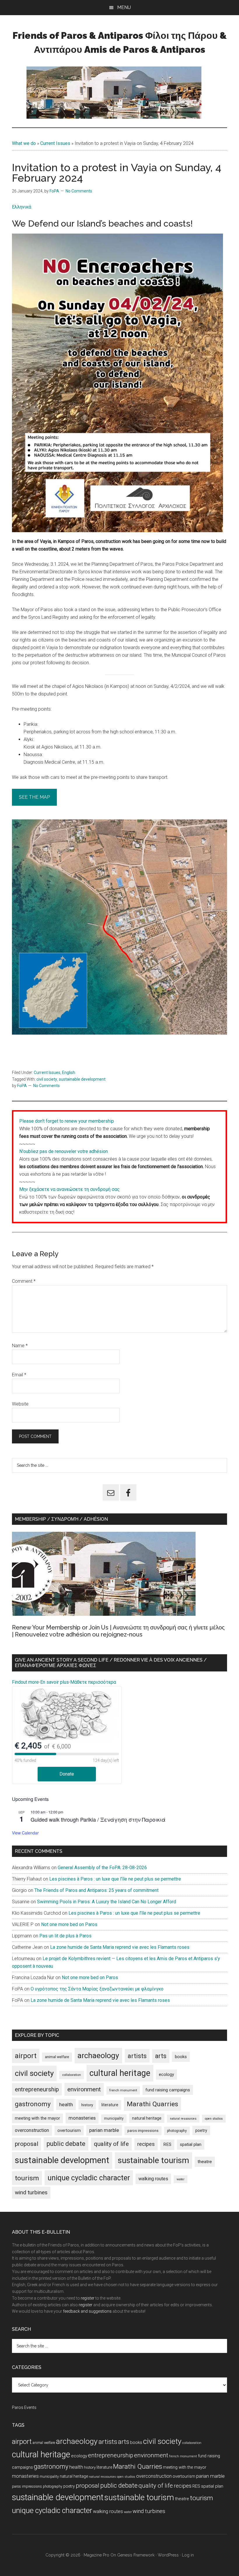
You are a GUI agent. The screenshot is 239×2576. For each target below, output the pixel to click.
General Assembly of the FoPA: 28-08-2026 (102, 1868)
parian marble (104, 2130)
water (181, 2179)
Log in (188, 2555)
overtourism (69, 2131)
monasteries (82, 2118)
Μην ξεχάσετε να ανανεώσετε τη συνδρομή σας (70, 1189)
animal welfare (57, 2057)
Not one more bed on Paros (69, 1924)
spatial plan (191, 2144)
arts (161, 2056)
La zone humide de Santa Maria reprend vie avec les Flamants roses (120, 1947)
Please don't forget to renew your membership (67, 1121)
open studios (214, 2119)
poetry (201, 2130)
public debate (66, 2144)
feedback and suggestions (87, 2311)
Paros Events (24, 2407)
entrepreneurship (37, 2089)
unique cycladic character (89, 2178)
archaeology (98, 2055)
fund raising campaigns (168, 2090)
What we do (24, 143)
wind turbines (31, 2192)
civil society (47, 1079)
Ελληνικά (22, 207)
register (88, 2298)
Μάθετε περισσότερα (93, 1682)
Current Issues (55, 143)
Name (20, 1346)
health (66, 2104)
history (87, 2105)
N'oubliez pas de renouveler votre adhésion (64, 1151)
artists (137, 2056)
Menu (124, 7)
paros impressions (143, 2131)
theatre (205, 2162)
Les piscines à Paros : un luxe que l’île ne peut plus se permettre (115, 1879)
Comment (24, 1281)
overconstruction (32, 2130)
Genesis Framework (136, 2555)
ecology (166, 2074)
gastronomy (33, 2104)
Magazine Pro (96, 2555)
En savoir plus (55, 1682)
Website (20, 1404)
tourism (27, 2178)
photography (177, 2131)
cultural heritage (120, 2073)
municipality (114, 2118)
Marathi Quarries (152, 2104)
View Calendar (25, 1833)
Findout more (25, 1682)
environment (84, 2089)
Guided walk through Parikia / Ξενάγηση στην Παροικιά (98, 1819)
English (69, 1073)
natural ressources (183, 2119)
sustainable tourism (153, 2160)
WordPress (168, 2555)
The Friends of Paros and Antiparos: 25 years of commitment (96, 1890)
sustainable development (82, 1079)
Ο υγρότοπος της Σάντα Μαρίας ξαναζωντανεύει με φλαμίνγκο (97, 1989)
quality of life (111, 2144)
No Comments (79, 191)
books (181, 2057)
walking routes (153, 2179)
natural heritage (147, 2118)
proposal (27, 2144)
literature (110, 2105)
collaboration (72, 2075)
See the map (34, 797)
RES (167, 2144)
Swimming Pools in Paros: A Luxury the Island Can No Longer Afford (107, 1902)
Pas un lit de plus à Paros (65, 1936)
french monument (123, 2090)
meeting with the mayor (37, 2118)
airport (26, 2056)
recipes (146, 2144)
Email (19, 1375)
